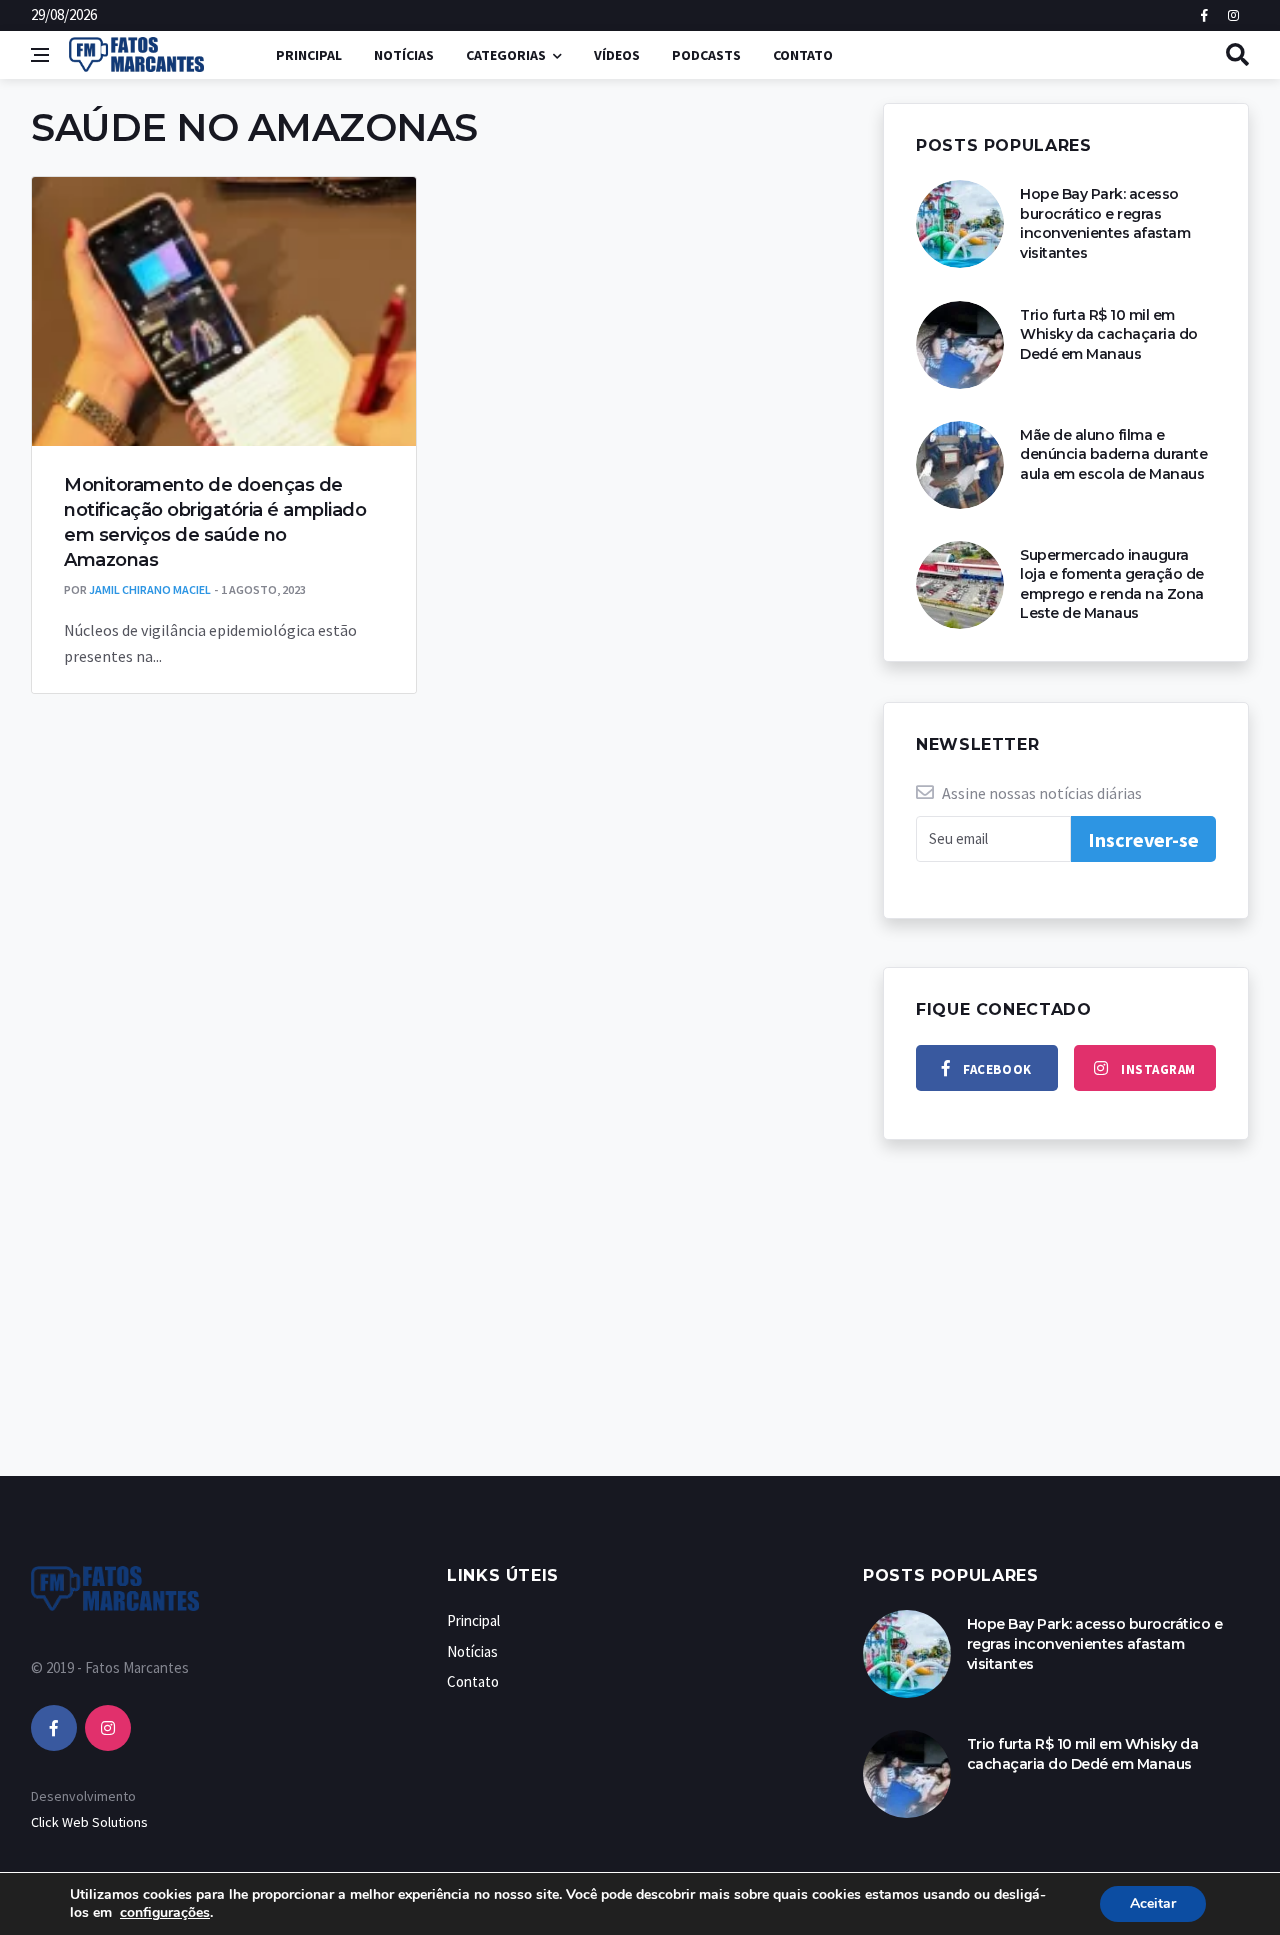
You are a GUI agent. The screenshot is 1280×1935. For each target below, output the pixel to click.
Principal (309, 55)
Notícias (404, 55)
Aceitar (1153, 1903)
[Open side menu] (40, 55)
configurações (165, 1913)
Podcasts (706, 55)
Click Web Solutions (89, 1822)
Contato (803, 55)
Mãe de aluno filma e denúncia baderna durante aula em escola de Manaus (1113, 454)
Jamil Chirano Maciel (150, 589)
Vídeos (617, 55)
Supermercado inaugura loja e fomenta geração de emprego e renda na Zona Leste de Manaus (1112, 584)
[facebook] (54, 1728)
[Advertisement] (640, 1328)
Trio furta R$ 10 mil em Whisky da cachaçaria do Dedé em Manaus (1109, 334)
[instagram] (108, 1728)
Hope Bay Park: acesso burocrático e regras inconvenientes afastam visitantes (1105, 223)
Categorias (506, 55)
